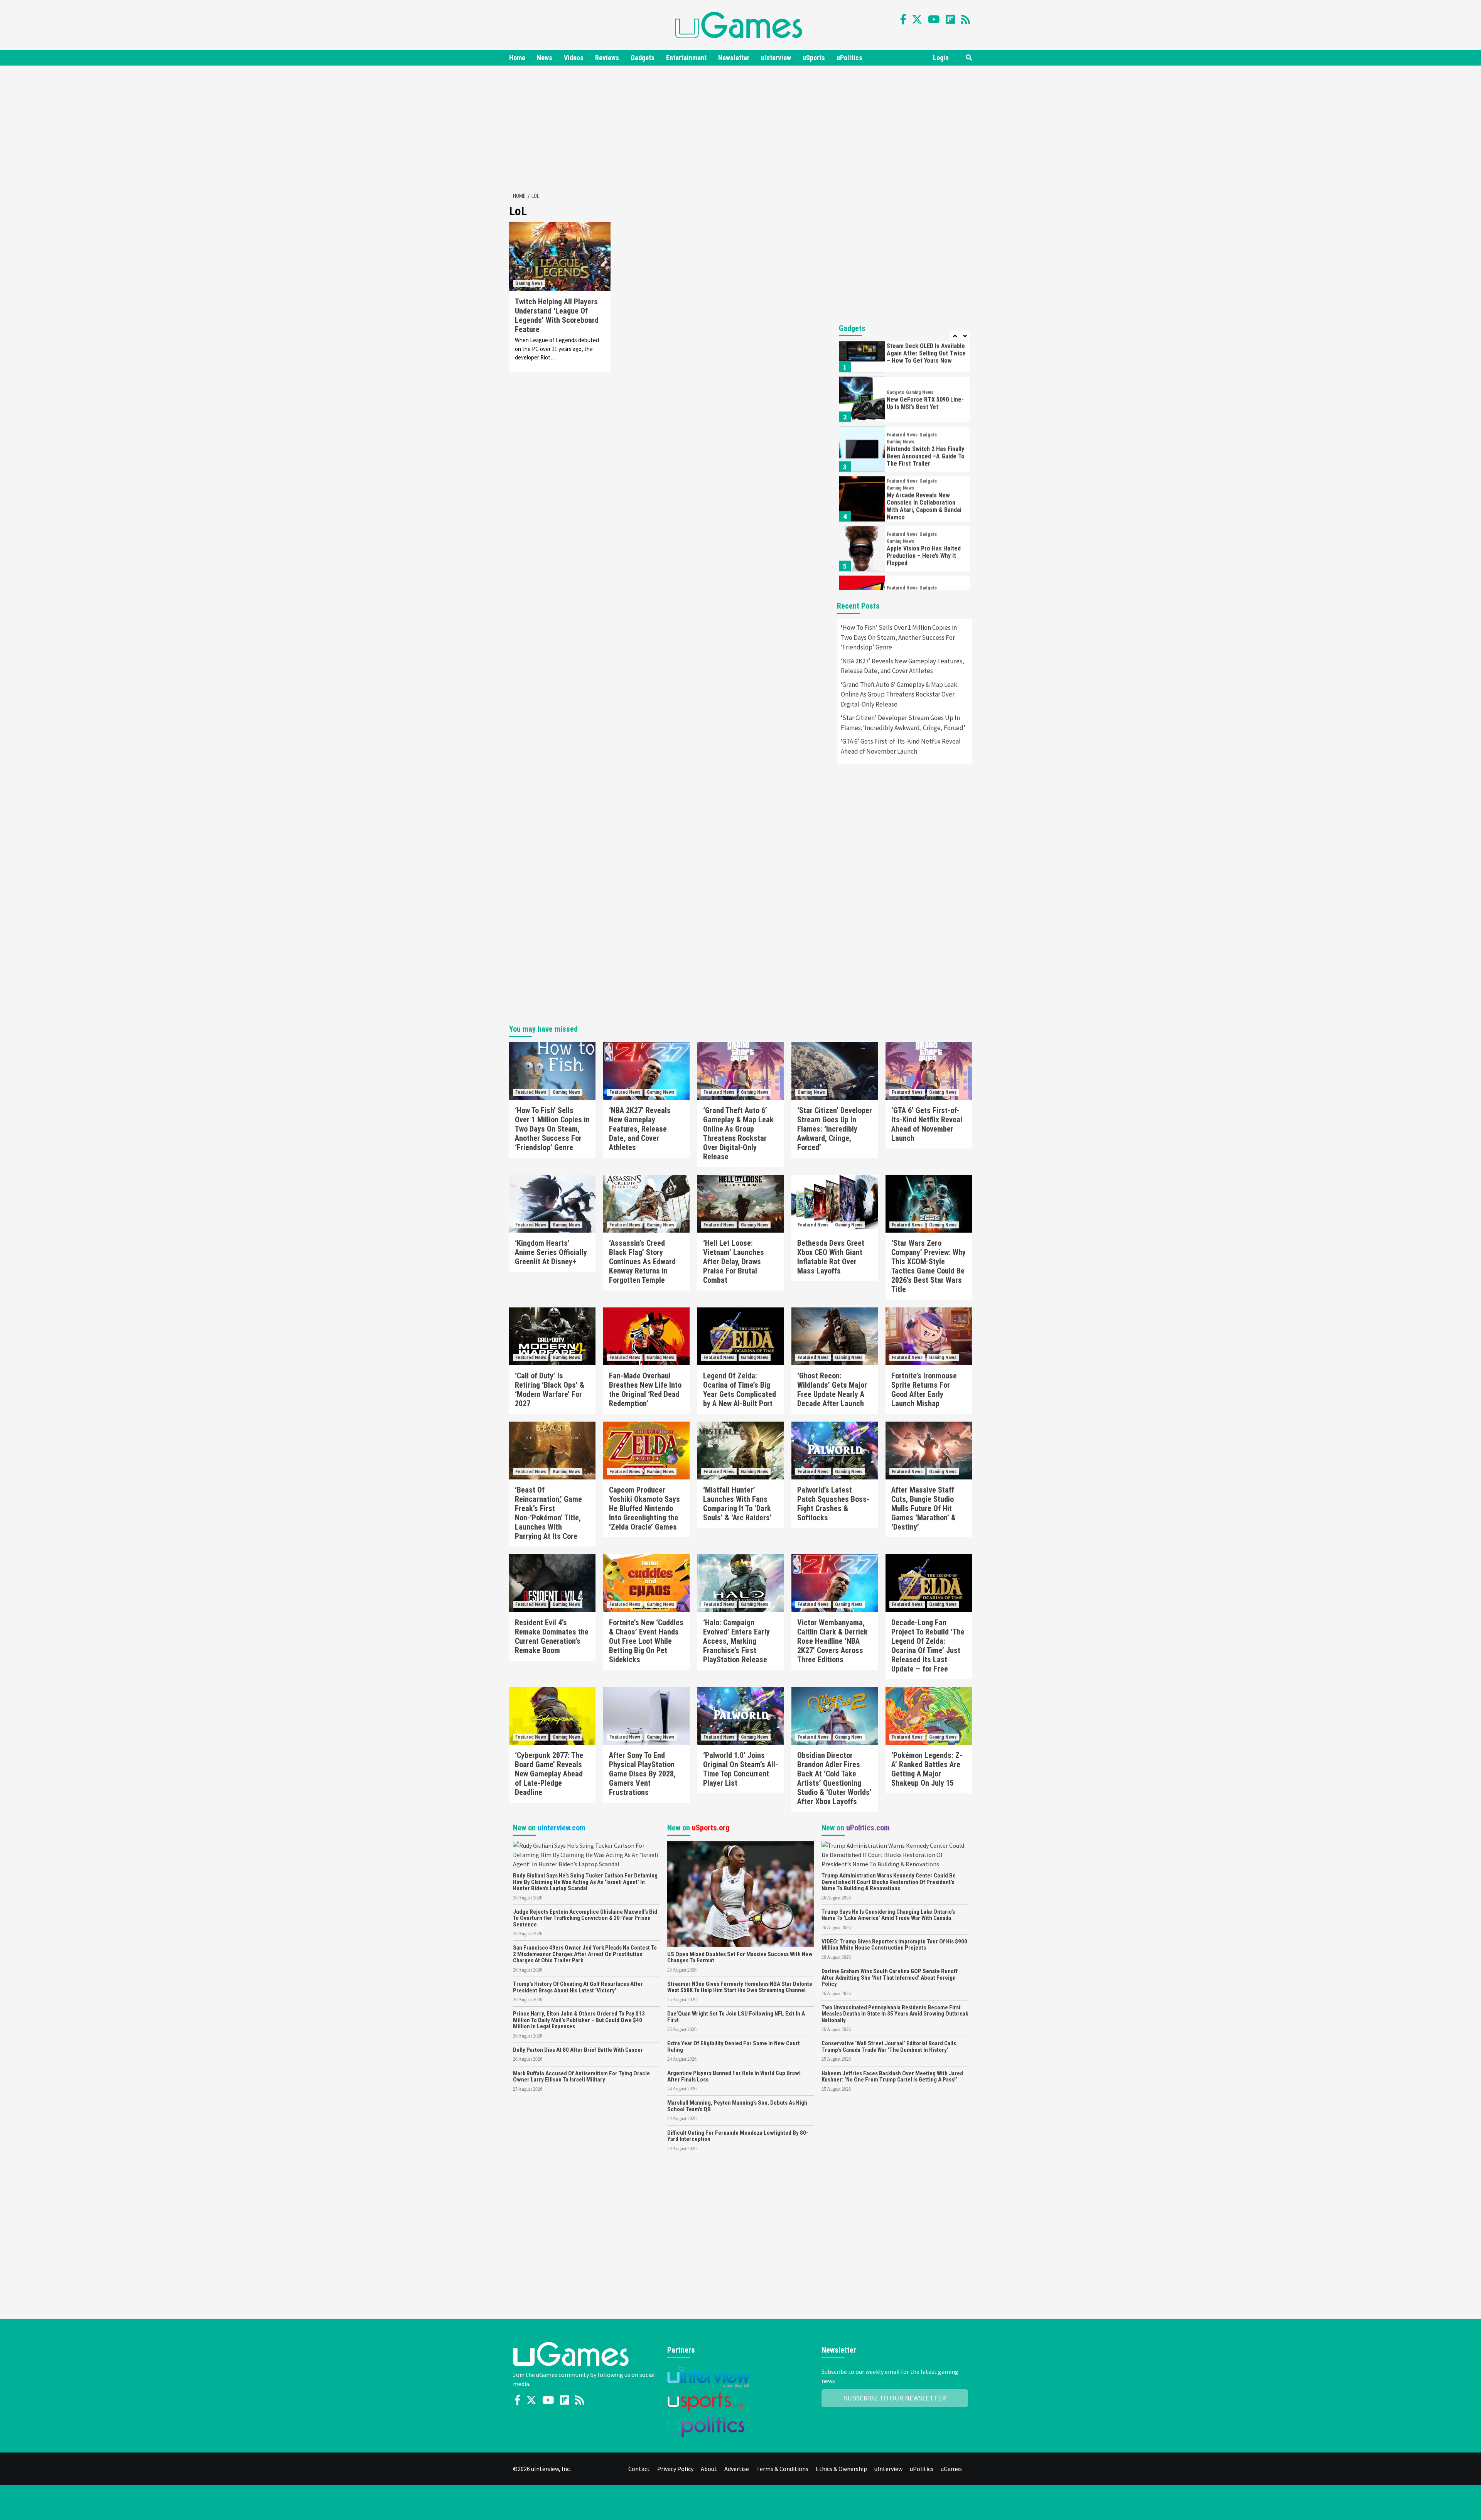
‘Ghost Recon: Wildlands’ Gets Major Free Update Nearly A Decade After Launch (832, 1390)
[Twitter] (917, 19)
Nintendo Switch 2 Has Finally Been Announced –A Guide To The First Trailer (926, 421)
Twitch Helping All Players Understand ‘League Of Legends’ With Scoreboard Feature (557, 315)
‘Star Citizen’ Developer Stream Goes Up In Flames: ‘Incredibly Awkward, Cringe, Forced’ (903, 723)
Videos (574, 58)
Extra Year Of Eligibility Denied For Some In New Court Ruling (734, 2047)
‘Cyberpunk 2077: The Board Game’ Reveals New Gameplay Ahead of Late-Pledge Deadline (549, 1774)
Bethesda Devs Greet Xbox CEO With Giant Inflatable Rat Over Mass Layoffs (831, 1257)
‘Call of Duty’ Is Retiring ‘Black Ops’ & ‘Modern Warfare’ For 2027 (550, 1390)
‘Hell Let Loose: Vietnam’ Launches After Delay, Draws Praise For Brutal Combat (734, 1262)
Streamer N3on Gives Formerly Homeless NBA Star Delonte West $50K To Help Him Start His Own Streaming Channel (740, 1987)
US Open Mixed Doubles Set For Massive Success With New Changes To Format (740, 1957)
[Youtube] (934, 19)
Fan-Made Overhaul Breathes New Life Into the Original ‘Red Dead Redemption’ (645, 1390)
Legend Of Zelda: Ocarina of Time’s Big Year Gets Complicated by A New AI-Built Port (740, 1390)
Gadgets (643, 58)
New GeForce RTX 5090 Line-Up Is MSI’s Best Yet (925, 368)
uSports (814, 58)
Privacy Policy (675, 2469)
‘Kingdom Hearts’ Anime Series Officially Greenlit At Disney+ (551, 1252)
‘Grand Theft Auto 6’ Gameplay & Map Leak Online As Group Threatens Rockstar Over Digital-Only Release (899, 694)
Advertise (737, 2469)
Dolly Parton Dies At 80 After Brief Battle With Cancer (578, 2050)
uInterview (776, 58)
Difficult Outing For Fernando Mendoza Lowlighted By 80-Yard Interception (738, 2136)
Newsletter (734, 58)
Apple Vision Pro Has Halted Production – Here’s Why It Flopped (924, 520)
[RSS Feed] (965, 19)
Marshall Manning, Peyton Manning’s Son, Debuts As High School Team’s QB (737, 2106)
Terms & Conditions (782, 2469)
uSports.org (711, 1828)
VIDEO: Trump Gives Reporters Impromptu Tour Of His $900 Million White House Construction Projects (894, 1945)
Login (941, 58)
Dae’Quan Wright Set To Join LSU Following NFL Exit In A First (736, 2017)
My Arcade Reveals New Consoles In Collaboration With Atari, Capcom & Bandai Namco (924, 471)
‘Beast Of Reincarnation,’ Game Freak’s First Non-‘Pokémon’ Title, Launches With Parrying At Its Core (548, 1513)
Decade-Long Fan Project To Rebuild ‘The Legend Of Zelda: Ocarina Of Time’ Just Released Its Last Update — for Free (928, 1646)
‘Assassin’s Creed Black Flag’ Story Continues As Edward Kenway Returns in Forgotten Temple (642, 1262)
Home (517, 58)
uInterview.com (562, 1828)
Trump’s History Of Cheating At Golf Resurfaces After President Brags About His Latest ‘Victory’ (578, 1987)
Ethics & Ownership (841, 2469)
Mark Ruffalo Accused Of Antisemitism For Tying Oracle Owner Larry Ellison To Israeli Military (581, 2077)
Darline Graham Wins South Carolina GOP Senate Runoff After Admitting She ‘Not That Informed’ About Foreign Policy (890, 1978)
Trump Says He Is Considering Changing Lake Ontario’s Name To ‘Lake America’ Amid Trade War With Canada (888, 1915)
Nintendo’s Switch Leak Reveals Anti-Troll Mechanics (925, 570)
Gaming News (529, 283)
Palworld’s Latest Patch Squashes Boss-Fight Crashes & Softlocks (833, 1504)
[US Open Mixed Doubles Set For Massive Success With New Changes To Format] (740, 1893)
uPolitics (849, 58)
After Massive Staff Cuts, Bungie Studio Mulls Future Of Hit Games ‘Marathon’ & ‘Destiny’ (924, 1508)
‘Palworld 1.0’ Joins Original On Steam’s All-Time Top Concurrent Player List (740, 1769)
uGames (951, 2469)
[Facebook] (903, 19)
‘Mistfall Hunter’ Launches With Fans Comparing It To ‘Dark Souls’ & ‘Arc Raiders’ (737, 1504)
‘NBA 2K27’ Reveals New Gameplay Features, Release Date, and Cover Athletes (902, 666)
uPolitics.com (868, 1828)
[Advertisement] (740, 127)
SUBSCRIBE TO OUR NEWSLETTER (895, 2398)
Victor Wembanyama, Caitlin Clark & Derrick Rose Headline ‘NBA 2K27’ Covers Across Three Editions (832, 1641)
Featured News (902, 400)
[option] (904, 366)
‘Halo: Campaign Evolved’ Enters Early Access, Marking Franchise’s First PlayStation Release (736, 1641)
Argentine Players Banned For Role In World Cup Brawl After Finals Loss (734, 2076)
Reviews (607, 58)
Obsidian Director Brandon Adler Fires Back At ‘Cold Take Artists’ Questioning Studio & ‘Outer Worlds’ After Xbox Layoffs (834, 1778)
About (709, 2469)
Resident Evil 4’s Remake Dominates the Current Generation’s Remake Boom (552, 1636)
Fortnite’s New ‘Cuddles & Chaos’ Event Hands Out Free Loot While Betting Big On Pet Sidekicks (646, 1641)
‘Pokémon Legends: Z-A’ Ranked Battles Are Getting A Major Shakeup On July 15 (927, 1769)
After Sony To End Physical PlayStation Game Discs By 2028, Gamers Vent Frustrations (642, 1774)
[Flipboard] (950, 19)
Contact (639, 2469)
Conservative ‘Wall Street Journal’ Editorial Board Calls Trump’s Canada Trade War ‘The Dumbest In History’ (889, 2047)
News (545, 58)
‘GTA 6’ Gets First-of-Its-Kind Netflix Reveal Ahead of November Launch (901, 746)
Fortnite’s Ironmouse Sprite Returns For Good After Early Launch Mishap (924, 1390)
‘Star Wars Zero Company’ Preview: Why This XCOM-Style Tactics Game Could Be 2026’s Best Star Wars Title (929, 1266)
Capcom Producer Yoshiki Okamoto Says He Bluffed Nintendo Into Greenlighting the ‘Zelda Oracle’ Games (644, 1508)
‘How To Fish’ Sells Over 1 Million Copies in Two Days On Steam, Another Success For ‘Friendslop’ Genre (899, 637)
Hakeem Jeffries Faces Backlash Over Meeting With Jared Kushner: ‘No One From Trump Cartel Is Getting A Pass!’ (892, 2077)
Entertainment (686, 58)
